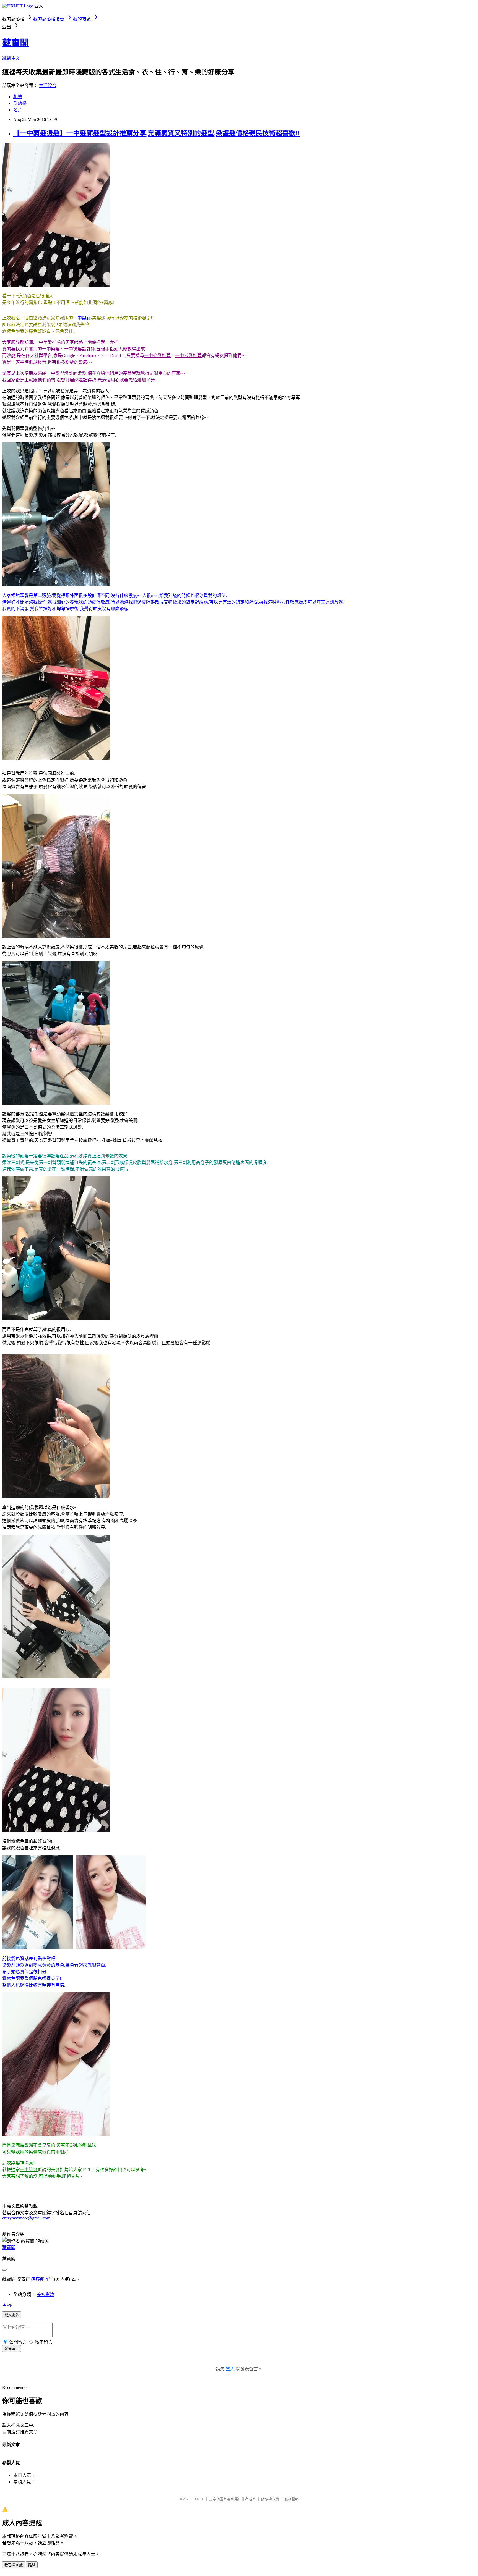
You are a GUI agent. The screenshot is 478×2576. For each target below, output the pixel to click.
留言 (50, 2279)
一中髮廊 (82, 318)
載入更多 (12, 2315)
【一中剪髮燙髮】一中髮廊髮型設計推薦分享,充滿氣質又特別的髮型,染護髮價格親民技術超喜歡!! (157, 133)
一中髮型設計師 (62, 373)
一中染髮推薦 (157, 356)
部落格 (20, 103)
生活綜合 (48, 86)
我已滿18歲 (14, 2565)
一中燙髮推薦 (188, 356)
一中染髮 (29, 2170)
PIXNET (198, 2499)
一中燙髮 (73, 349)
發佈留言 (12, 2349)
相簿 (18, 97)
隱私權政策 (270, 2499)
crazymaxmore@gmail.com (26, 2218)
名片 (18, 110)
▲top (7, 2304)
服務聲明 (292, 2499)
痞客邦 (38, 2279)
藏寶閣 (15, 43)
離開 (32, 2565)
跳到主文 (11, 58)
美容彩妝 (45, 2295)
